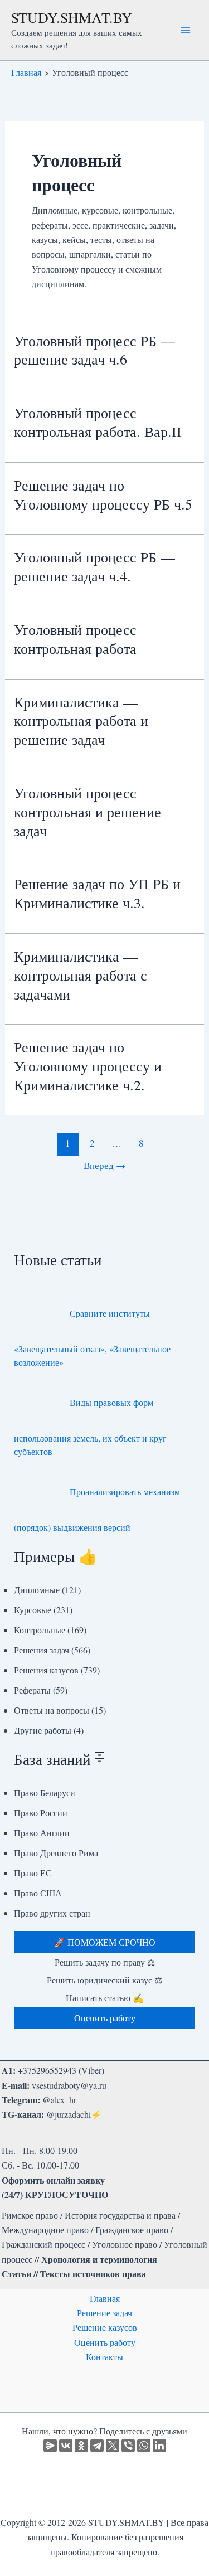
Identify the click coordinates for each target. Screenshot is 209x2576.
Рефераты (32, 1690)
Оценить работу (105, 2342)
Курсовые (33, 1610)
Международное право (45, 2230)
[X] (113, 2446)
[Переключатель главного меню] (186, 30)
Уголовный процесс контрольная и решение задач (88, 812)
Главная (105, 2298)
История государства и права (120, 2215)
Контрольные (40, 1630)
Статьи (16, 2274)
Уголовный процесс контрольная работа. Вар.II (98, 422)
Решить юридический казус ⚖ (104, 1980)
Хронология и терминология (99, 2259)
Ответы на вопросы (52, 1710)
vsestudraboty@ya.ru (69, 2085)
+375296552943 (47, 2070)
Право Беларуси (45, 1792)
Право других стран (52, 1913)
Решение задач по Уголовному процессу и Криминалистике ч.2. (88, 1066)
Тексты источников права (93, 2274)
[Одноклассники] (81, 2446)
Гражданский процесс (43, 2244)
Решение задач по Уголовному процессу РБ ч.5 (103, 494)
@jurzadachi (69, 2114)
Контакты (104, 2357)
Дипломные (37, 1590)
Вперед (104, 1165)
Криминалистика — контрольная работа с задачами (81, 975)
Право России (41, 1813)
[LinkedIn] (159, 2446)
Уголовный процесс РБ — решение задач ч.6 (94, 350)
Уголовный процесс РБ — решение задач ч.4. (94, 566)
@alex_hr (59, 2100)
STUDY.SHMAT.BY (72, 17)
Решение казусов (105, 2327)
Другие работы (43, 1730)
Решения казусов (46, 1670)
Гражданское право (132, 2230)
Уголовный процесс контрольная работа (75, 639)
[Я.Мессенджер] (50, 2446)
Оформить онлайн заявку (53, 2180)
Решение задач (104, 2313)
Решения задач (42, 1650)
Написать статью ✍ (105, 1998)
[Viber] (128, 2446)
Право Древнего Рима (56, 1853)
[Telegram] (97, 2446)
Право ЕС (33, 1873)
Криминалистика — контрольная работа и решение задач (81, 721)
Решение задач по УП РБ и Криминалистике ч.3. (97, 893)
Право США (38, 1893)
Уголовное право (125, 2244)
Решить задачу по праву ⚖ (105, 1962)
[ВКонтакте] (66, 2446)
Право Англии (42, 1833)
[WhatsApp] (144, 2446)
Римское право (30, 2215)
